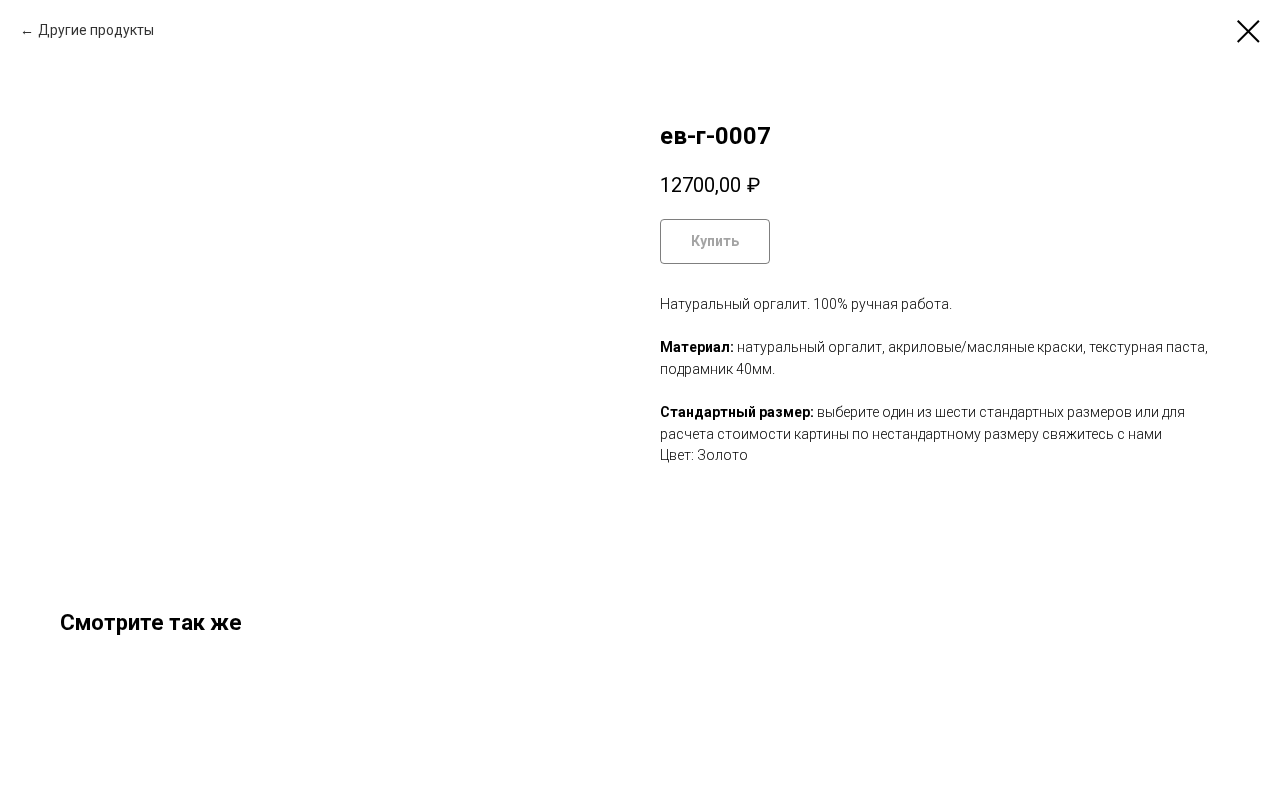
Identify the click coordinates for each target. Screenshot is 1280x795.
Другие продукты (96, 30)
